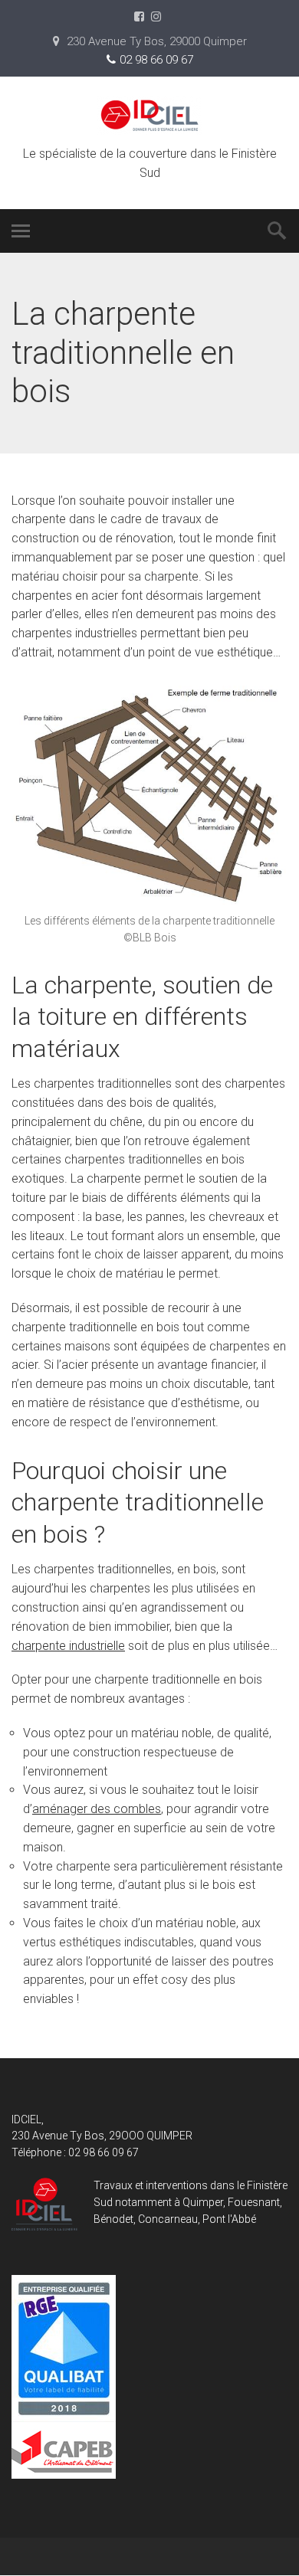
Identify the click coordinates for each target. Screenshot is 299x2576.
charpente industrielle (68, 1646)
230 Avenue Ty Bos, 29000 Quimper (155, 41)
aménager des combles (97, 1809)
